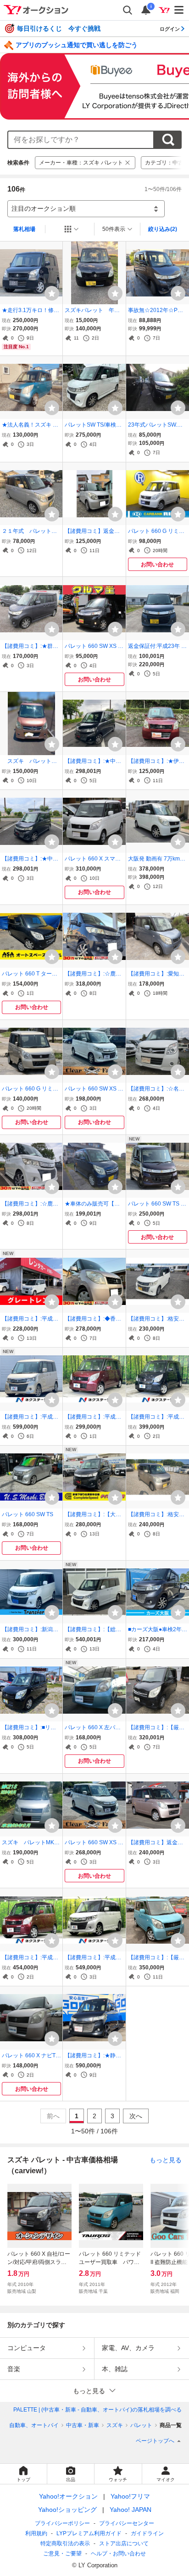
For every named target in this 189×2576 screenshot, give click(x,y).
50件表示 (114, 229)
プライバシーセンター (127, 2523)
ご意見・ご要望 (62, 2554)
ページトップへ (155, 2441)
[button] (94, 2391)
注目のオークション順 (44, 208)
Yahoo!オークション (68, 2496)
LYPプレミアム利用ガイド (89, 2533)
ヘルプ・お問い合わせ (118, 2554)
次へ (136, 2116)
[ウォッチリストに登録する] (52, 293)
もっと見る (166, 2160)
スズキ (115, 2425)
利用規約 (36, 2533)
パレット (141, 2425)
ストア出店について (124, 2543)
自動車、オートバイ (34, 2425)
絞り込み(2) (163, 229)
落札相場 (24, 229)
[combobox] (81, 140)
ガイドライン (147, 2533)
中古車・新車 (83, 2425)
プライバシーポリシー (62, 2523)
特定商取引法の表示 (65, 2543)
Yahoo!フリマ (130, 2496)
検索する (168, 140)
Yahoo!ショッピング (67, 2510)
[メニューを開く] (179, 10)
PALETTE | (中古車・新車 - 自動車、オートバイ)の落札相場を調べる (97, 2410)
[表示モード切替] (72, 229)
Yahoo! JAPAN (131, 2510)
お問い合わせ (157, 565)
